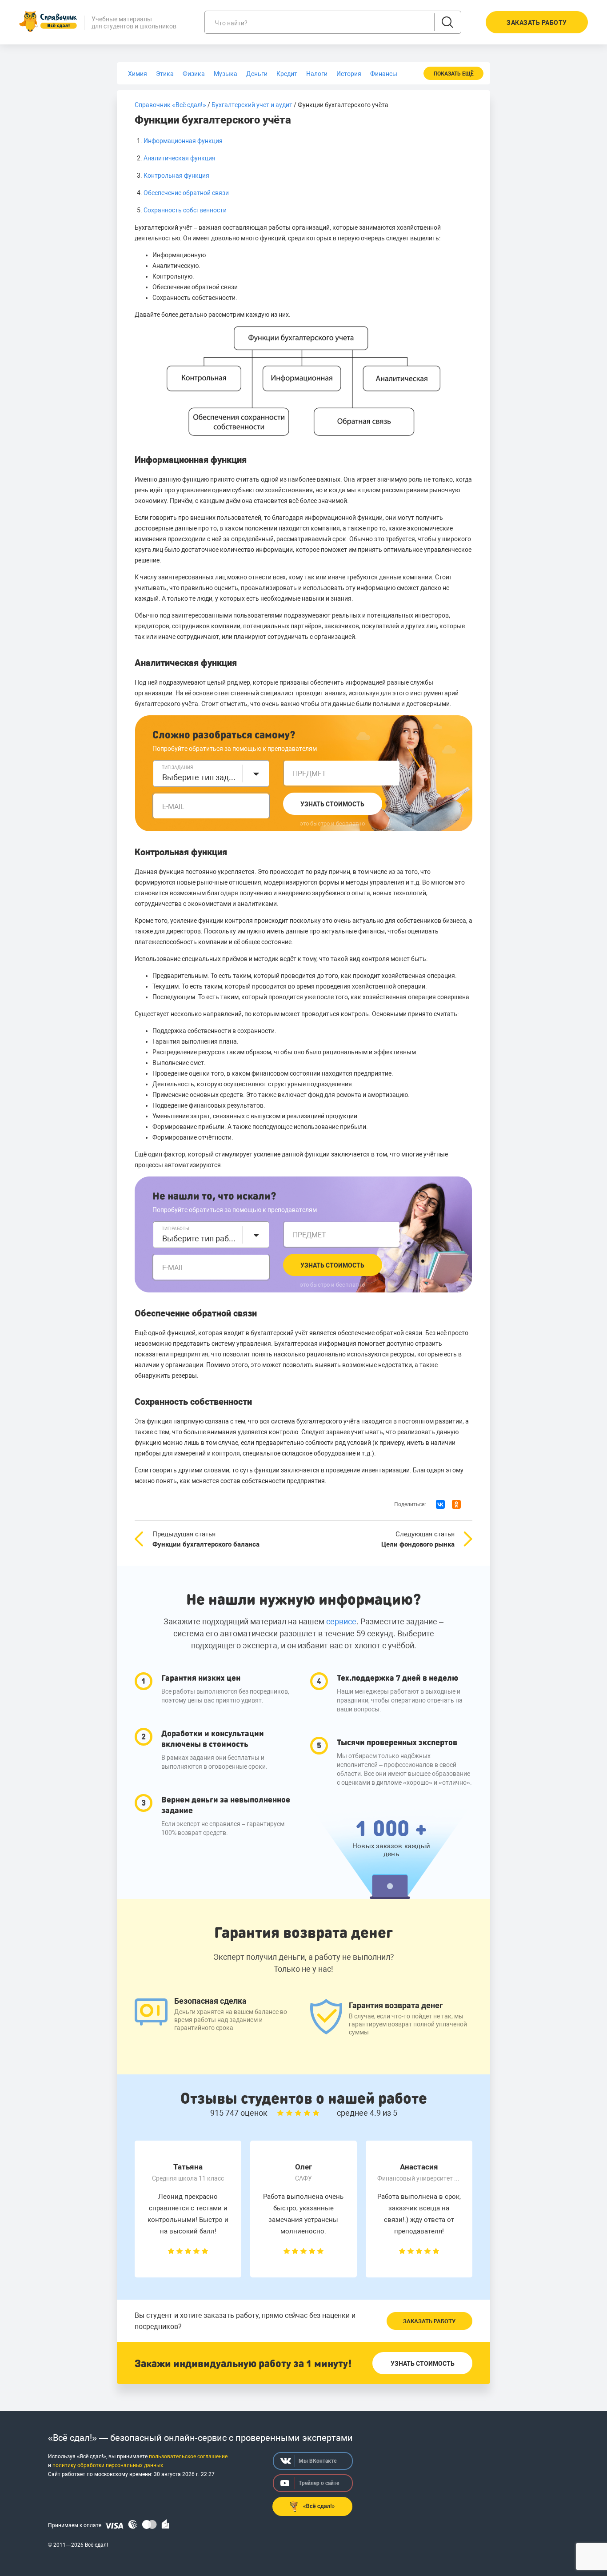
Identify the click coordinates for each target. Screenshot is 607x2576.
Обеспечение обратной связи (186, 193)
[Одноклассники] (456, 1504)
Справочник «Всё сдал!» (170, 105)
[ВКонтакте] (440, 1504)
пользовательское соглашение (188, 2456)
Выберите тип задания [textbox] (200, 777)
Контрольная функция (176, 175)
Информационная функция (183, 141)
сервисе (341, 1621)
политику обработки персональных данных (108, 2465)
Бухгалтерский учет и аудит (252, 105)
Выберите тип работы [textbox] (200, 1238)
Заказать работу (429, 2321)
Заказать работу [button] (537, 23)
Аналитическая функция (180, 158)
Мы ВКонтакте (317, 2461)
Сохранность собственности (185, 210)
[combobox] (211, 774)
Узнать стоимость (332, 804)
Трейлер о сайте (319, 2483)
